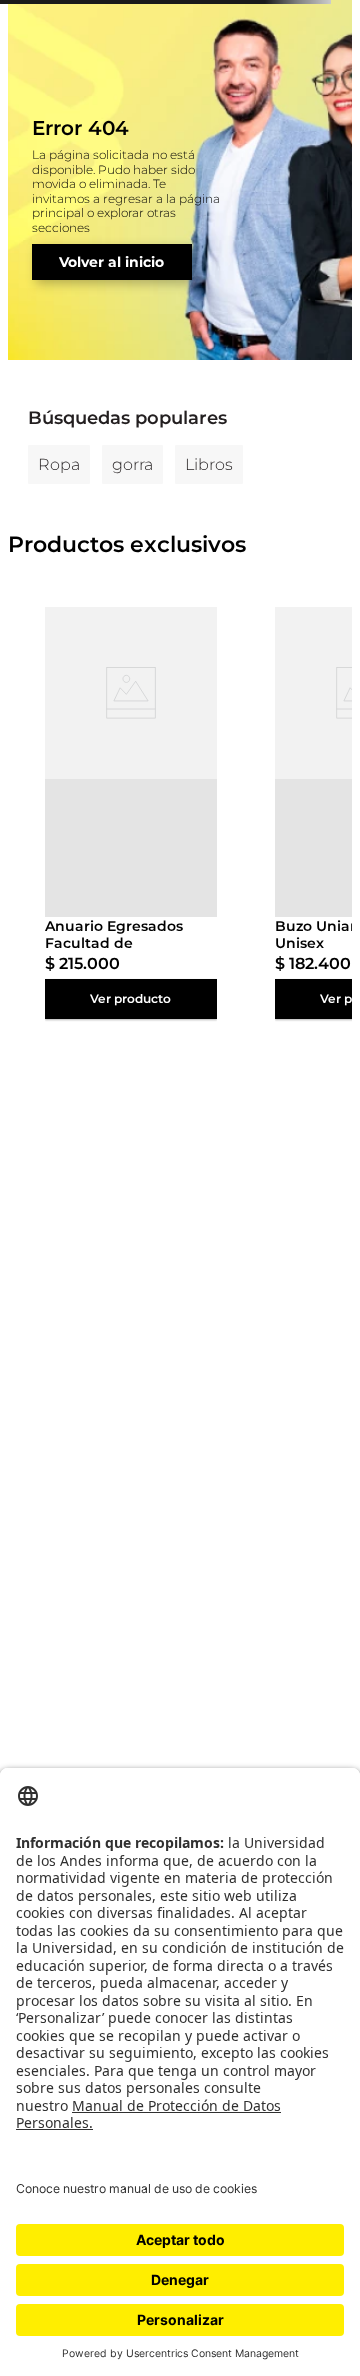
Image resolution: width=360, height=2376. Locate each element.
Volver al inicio (111, 262)
